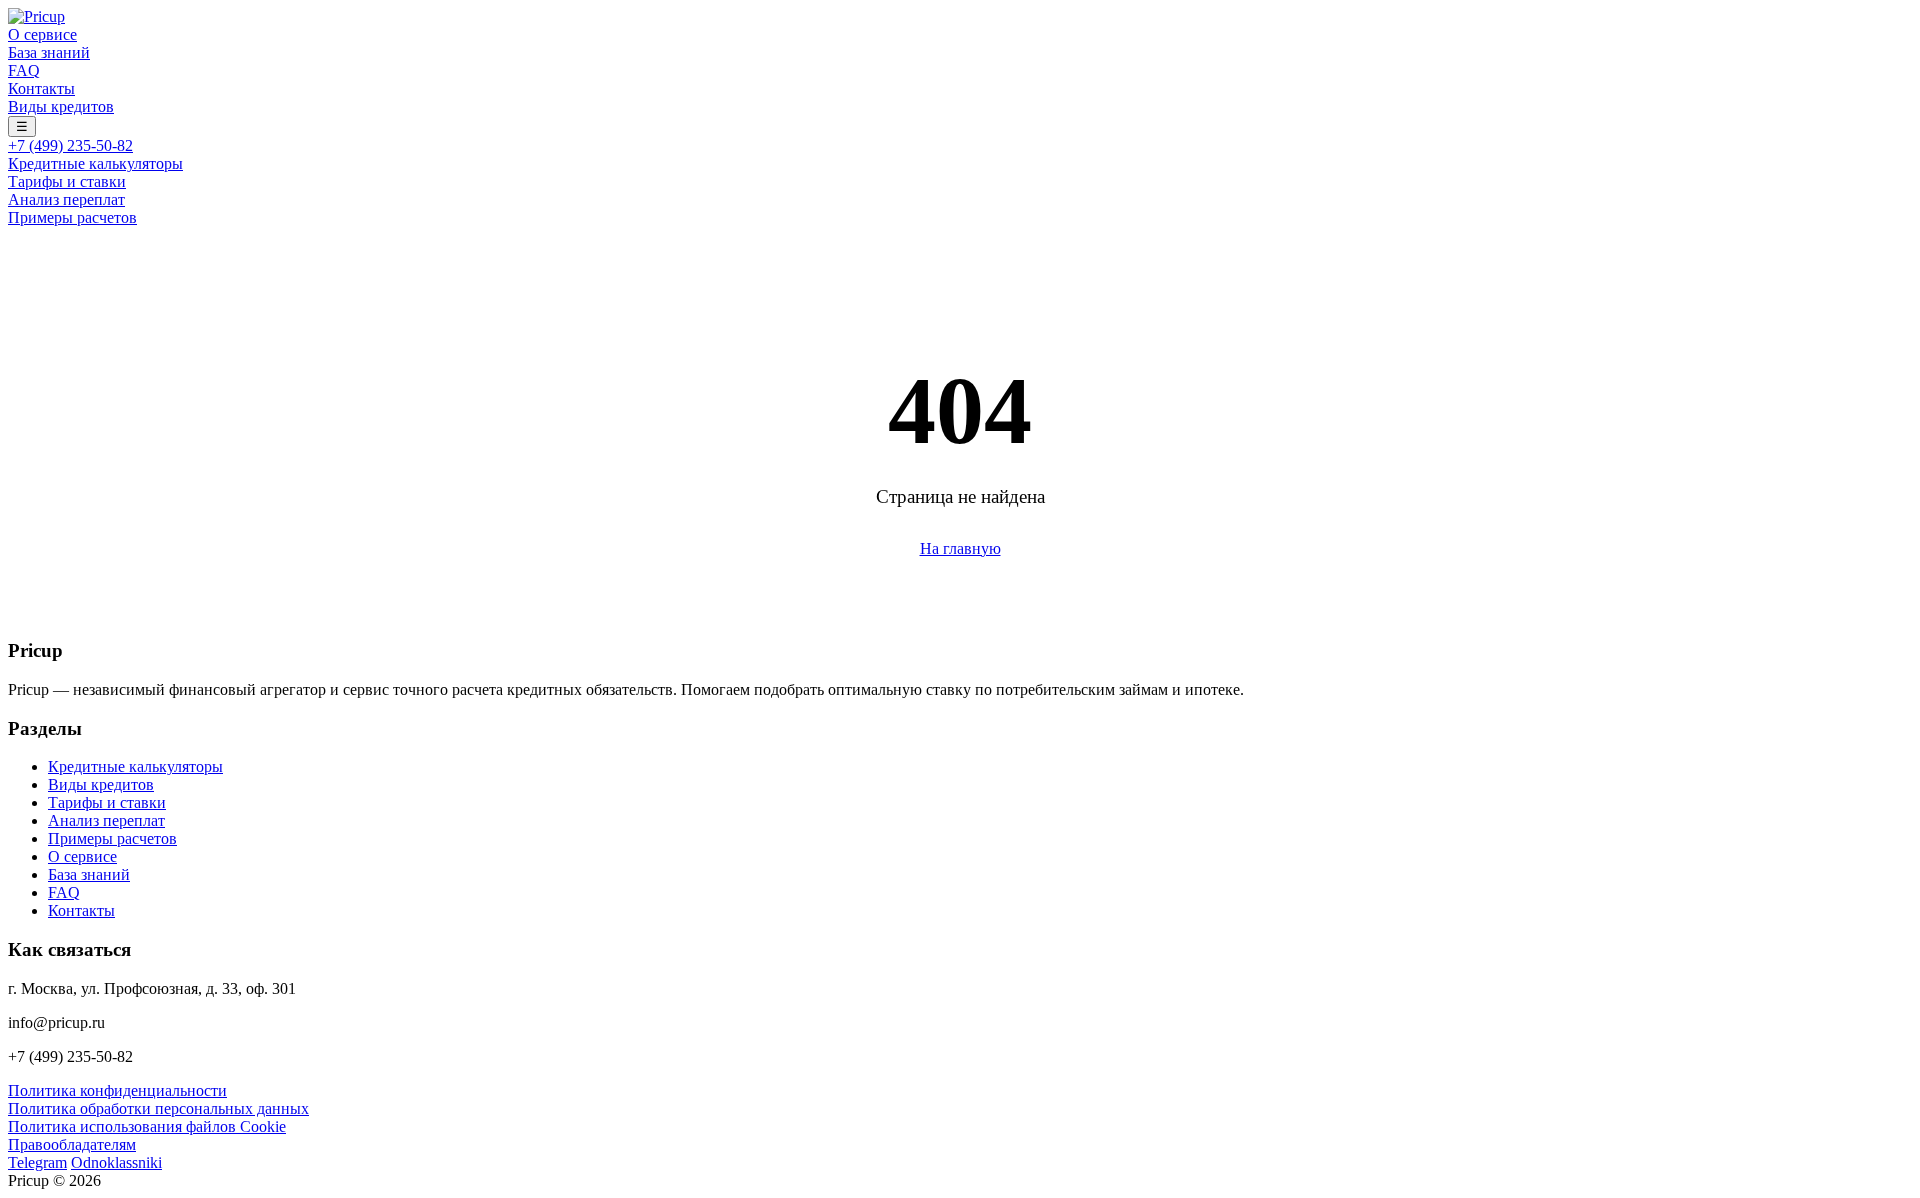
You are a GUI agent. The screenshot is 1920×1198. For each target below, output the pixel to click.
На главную (960, 548)
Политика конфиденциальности (117, 1090)
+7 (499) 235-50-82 (70, 145)
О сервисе (42, 34)
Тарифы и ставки (67, 181)
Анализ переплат (66, 199)
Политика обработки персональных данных (158, 1108)
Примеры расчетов (72, 217)
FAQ (24, 70)
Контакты (41, 88)
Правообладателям (72, 1144)
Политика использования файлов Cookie (147, 1126)
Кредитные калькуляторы (95, 163)
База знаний (49, 52)
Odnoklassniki (116, 1162)
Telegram (37, 1162)
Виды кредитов (61, 106)
